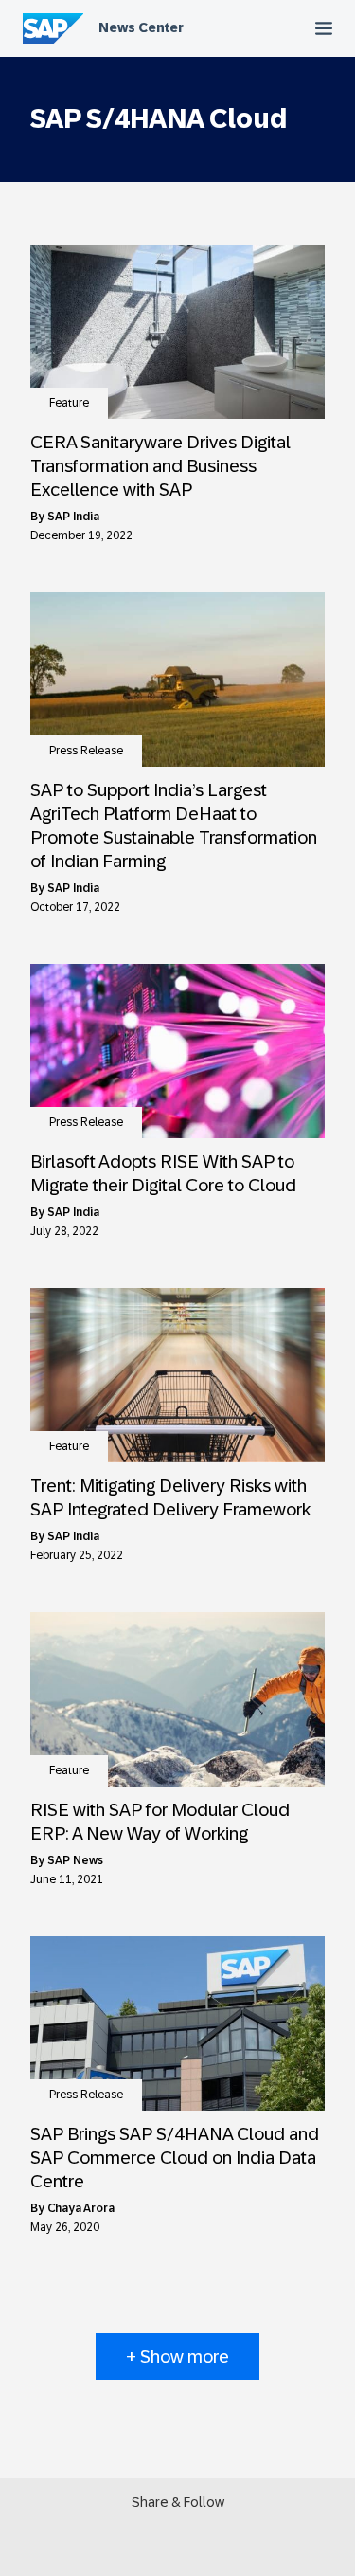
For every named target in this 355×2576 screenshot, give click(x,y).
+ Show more (177, 2357)
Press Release (86, 751)
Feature (69, 403)
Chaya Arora (81, 2208)
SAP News (75, 1860)
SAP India (73, 517)
